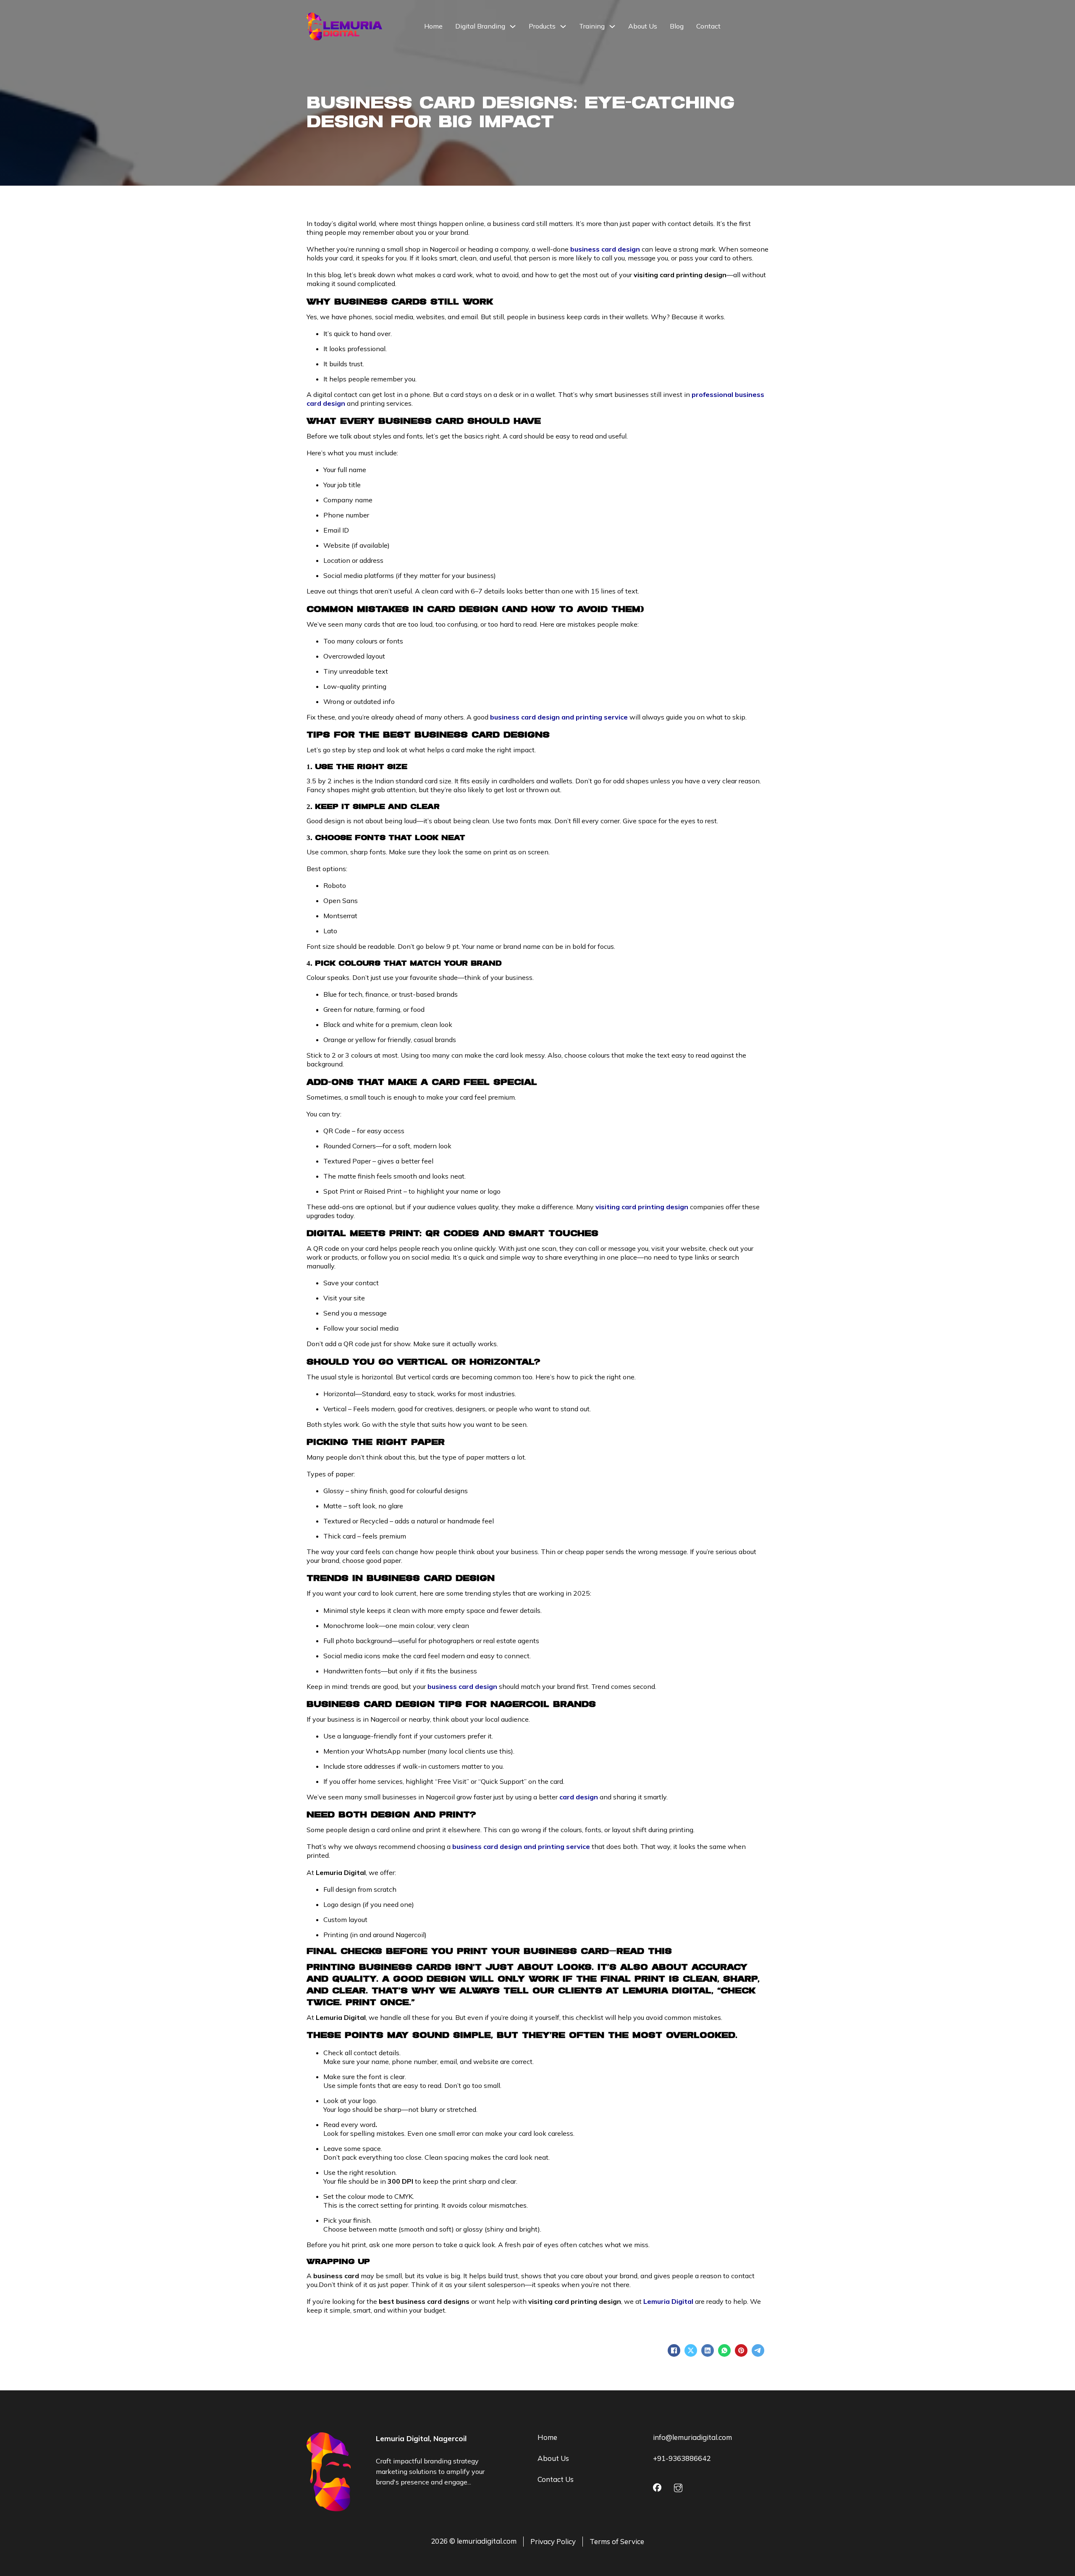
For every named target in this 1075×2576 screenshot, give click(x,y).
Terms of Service (617, 2541)
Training (592, 26)
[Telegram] (758, 2350)
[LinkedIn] (708, 2350)
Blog (677, 26)
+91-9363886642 (682, 2458)
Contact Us (556, 2479)
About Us (643, 26)
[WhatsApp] (724, 2350)
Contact (708, 26)
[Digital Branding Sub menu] (513, 26)
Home (433, 26)
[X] (691, 2350)
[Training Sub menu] (612, 26)
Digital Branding (480, 26)
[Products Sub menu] (563, 26)
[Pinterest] (741, 2350)
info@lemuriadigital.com (692, 2437)
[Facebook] (674, 2350)
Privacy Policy (553, 2541)
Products (542, 26)
